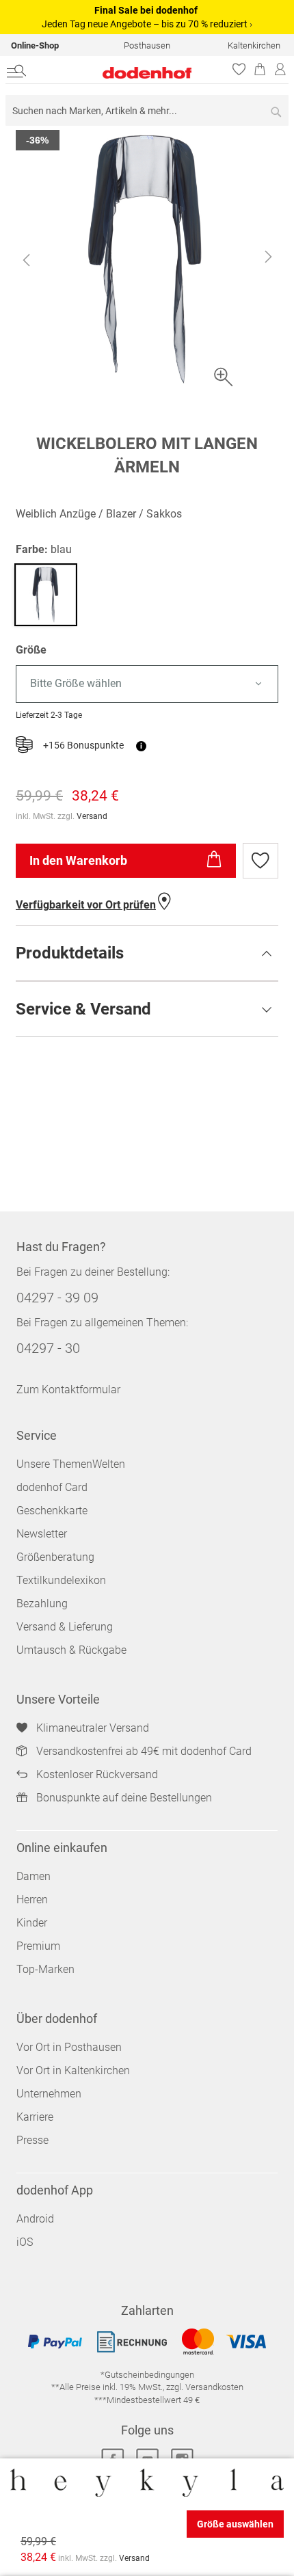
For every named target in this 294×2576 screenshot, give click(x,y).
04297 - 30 (48, 1348)
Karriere (35, 2117)
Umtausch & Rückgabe (71, 1650)
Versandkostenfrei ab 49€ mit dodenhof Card (144, 1751)
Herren (32, 1900)
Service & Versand (83, 1009)
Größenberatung (55, 1557)
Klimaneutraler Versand (93, 1728)
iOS (25, 2242)
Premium (38, 1946)
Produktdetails (70, 953)
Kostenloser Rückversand (97, 1774)
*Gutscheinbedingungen (147, 2375)
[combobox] (147, 110)
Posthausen (147, 45)
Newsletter (42, 1534)
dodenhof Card (52, 1487)
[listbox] (147, 684)
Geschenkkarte (52, 1511)
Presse (32, 2140)
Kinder (32, 1923)
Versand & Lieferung (65, 1627)
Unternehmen (49, 2094)
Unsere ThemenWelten (71, 1464)
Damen (34, 1876)
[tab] (147, 953)
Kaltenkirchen (254, 45)
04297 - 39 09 (57, 1298)
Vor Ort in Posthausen (69, 2047)
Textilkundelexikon (61, 1580)
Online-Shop (35, 45)
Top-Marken (45, 1969)
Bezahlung (42, 1604)
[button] (26, 260)
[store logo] (121, 73)
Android (35, 2219)
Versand (92, 816)
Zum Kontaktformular (68, 1390)
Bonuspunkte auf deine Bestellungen (124, 1798)
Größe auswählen (235, 2524)
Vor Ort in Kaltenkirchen (73, 2070)
